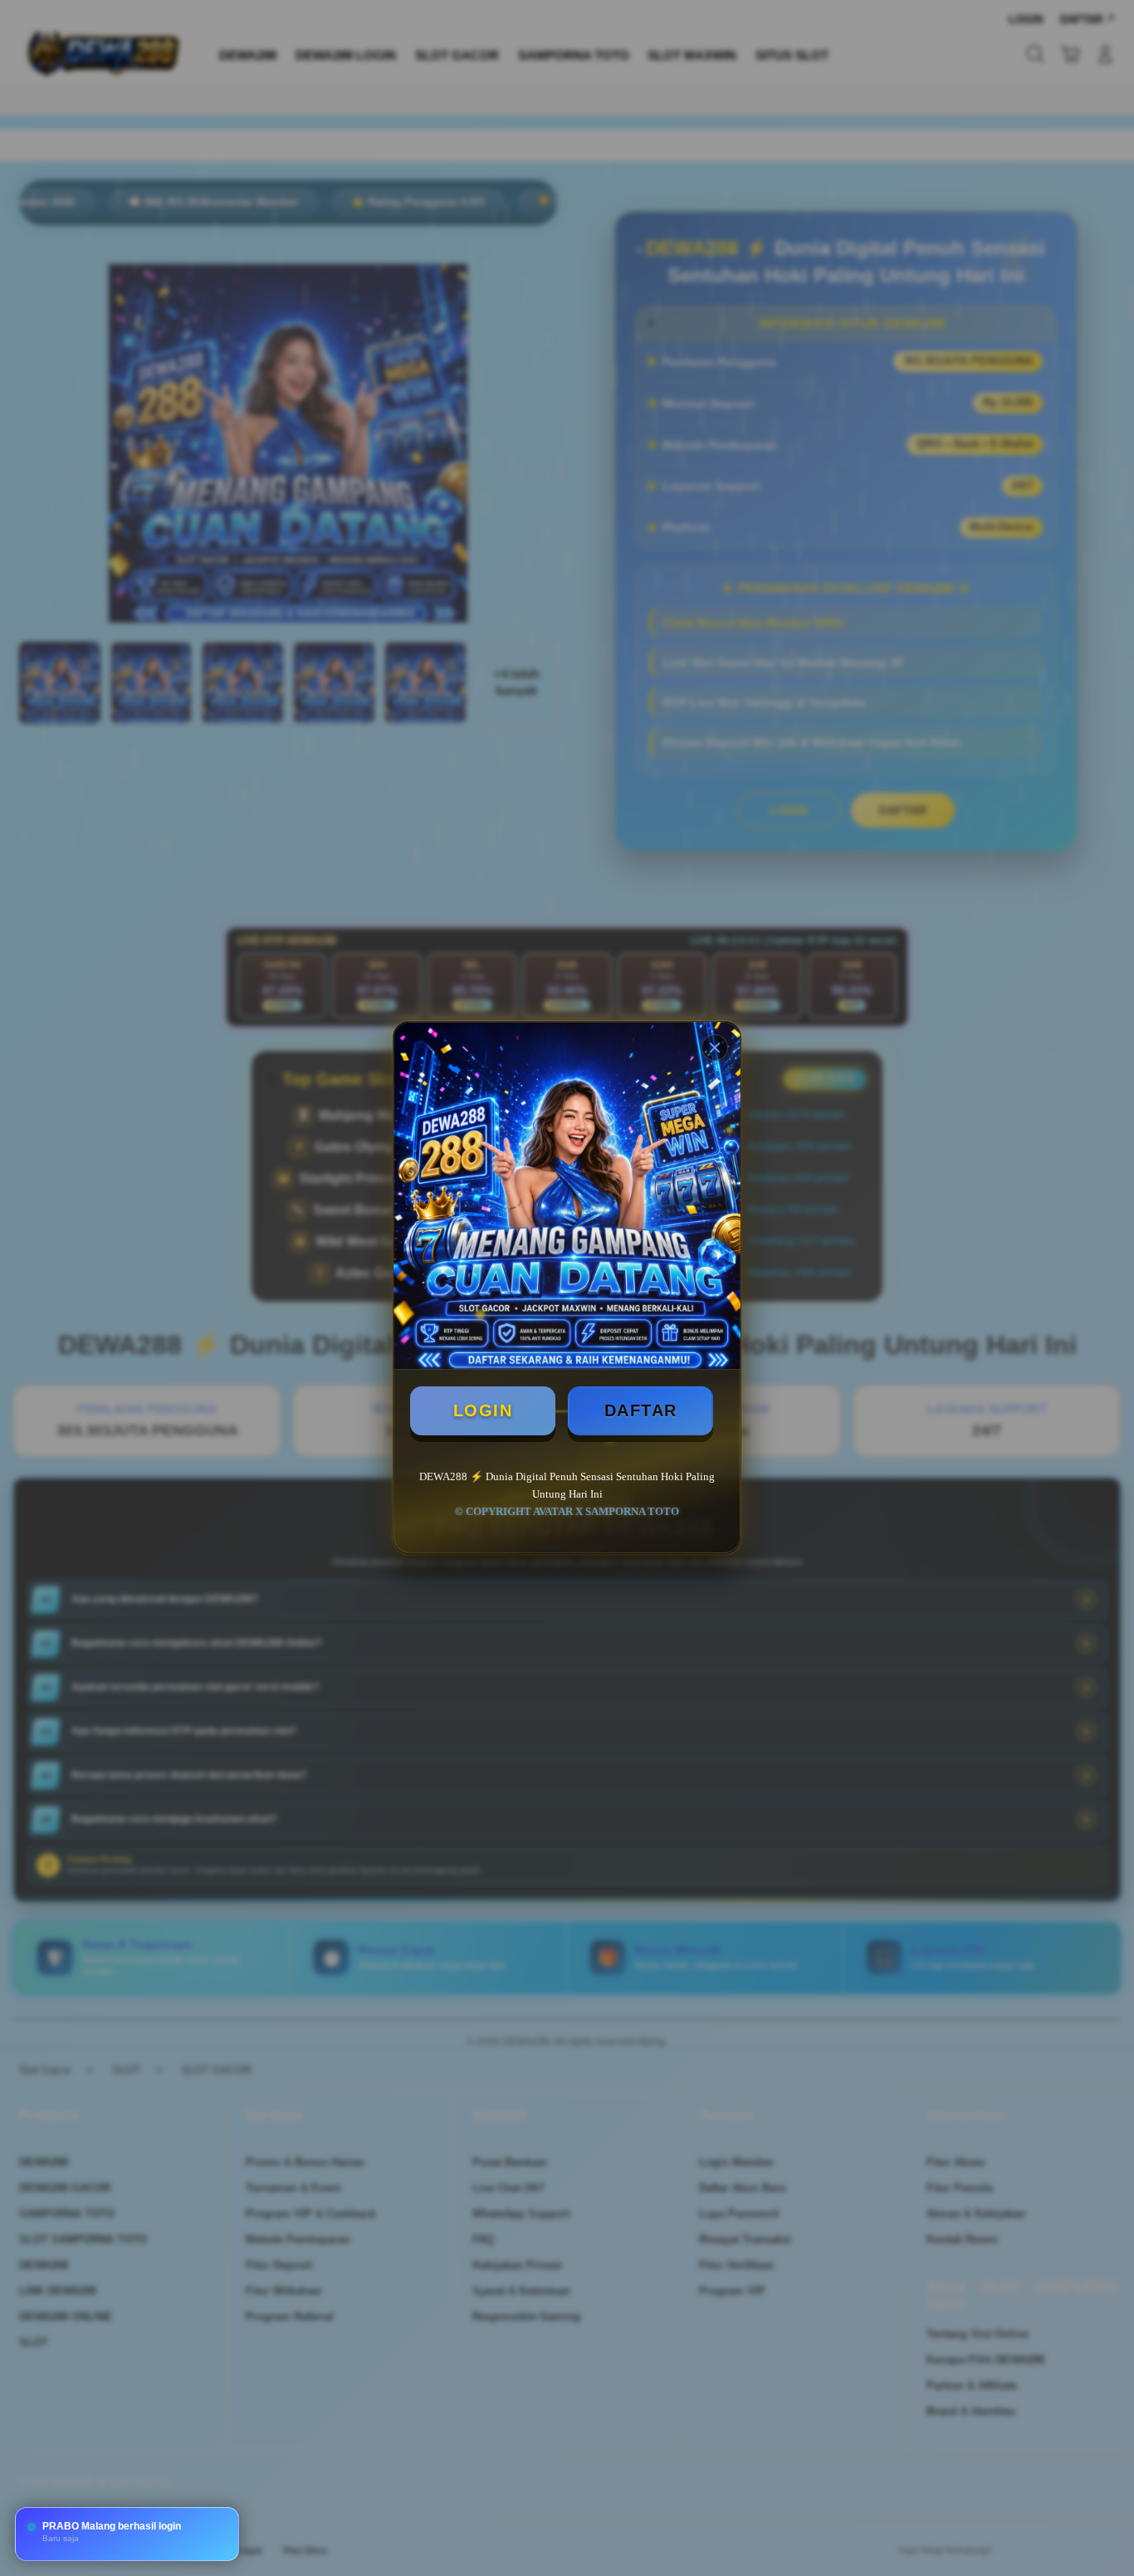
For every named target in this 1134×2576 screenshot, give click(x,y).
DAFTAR (641, 1410)
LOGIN (483, 1410)
